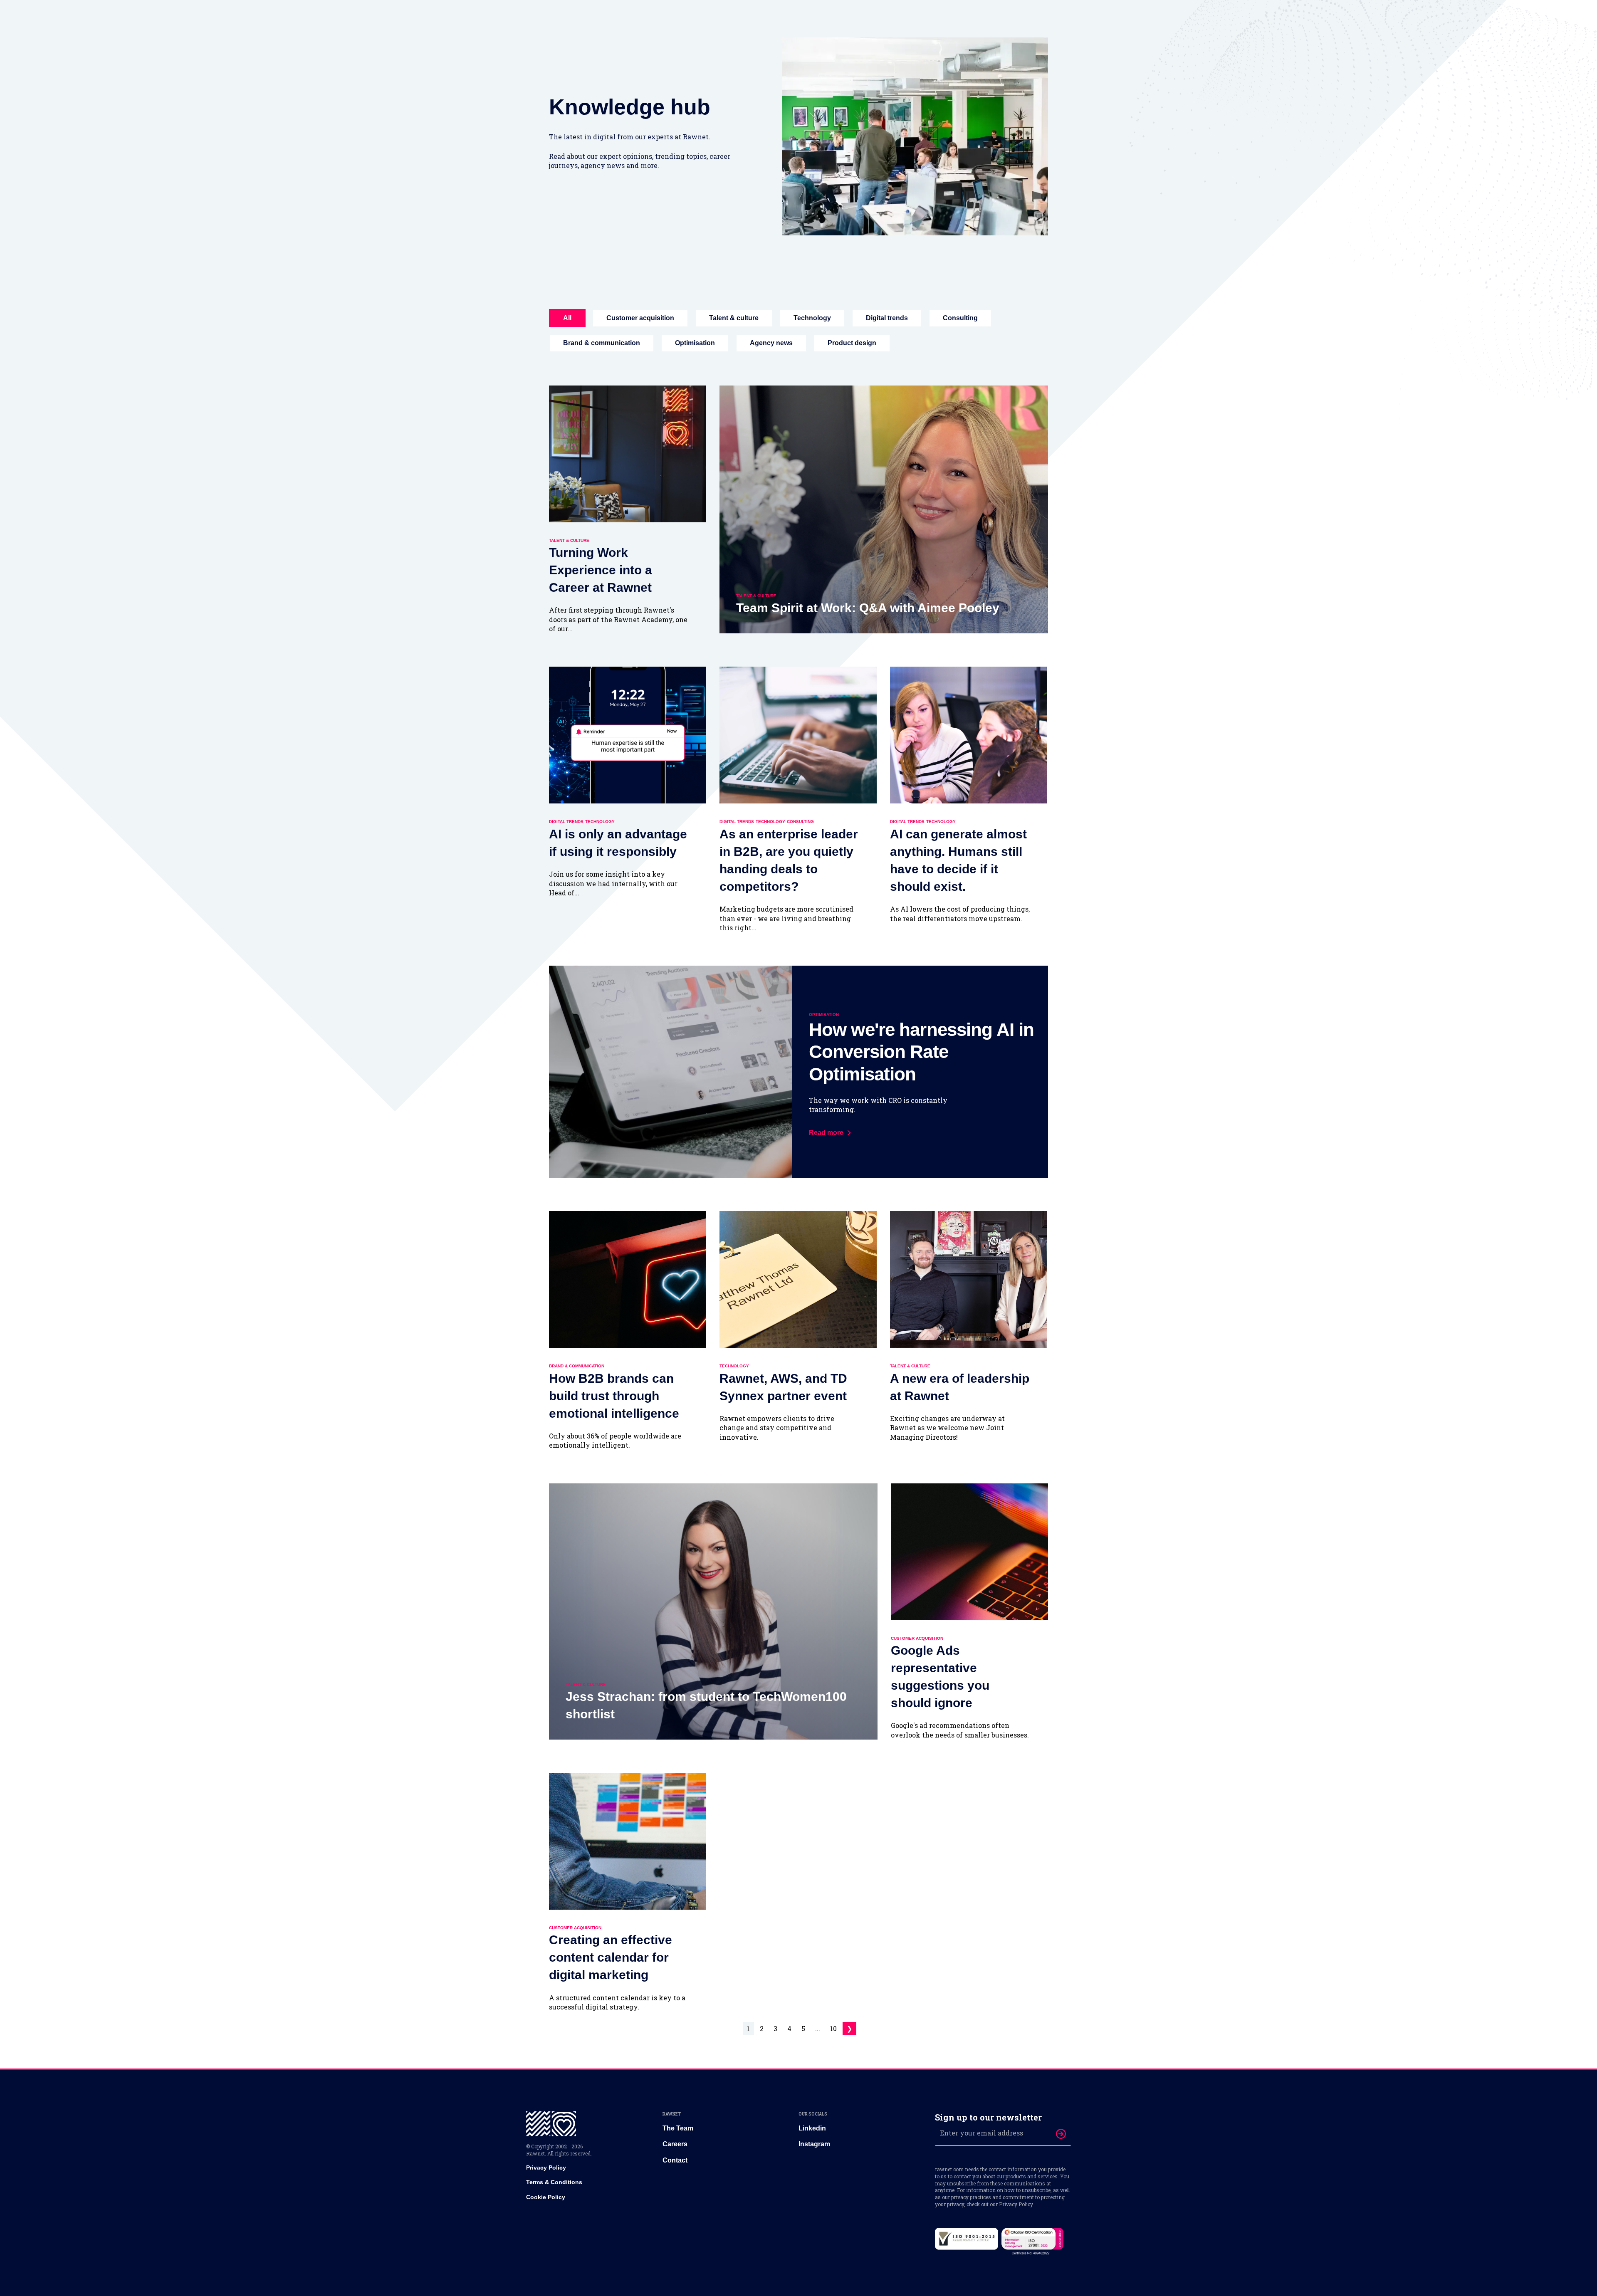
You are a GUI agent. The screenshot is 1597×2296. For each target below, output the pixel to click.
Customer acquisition (640, 318)
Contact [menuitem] (675, 2160)
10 (833, 2028)
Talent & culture (734, 318)
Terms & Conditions (554, 2182)
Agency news (771, 343)
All (567, 318)
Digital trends (887, 318)
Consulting (960, 318)
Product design (852, 343)
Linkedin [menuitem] (812, 2128)
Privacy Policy (546, 2167)
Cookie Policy (546, 2197)
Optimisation (695, 343)
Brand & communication (602, 343)
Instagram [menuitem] (814, 2144)
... (818, 2028)
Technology (812, 318)
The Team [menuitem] (678, 2128)
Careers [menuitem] (675, 2144)
